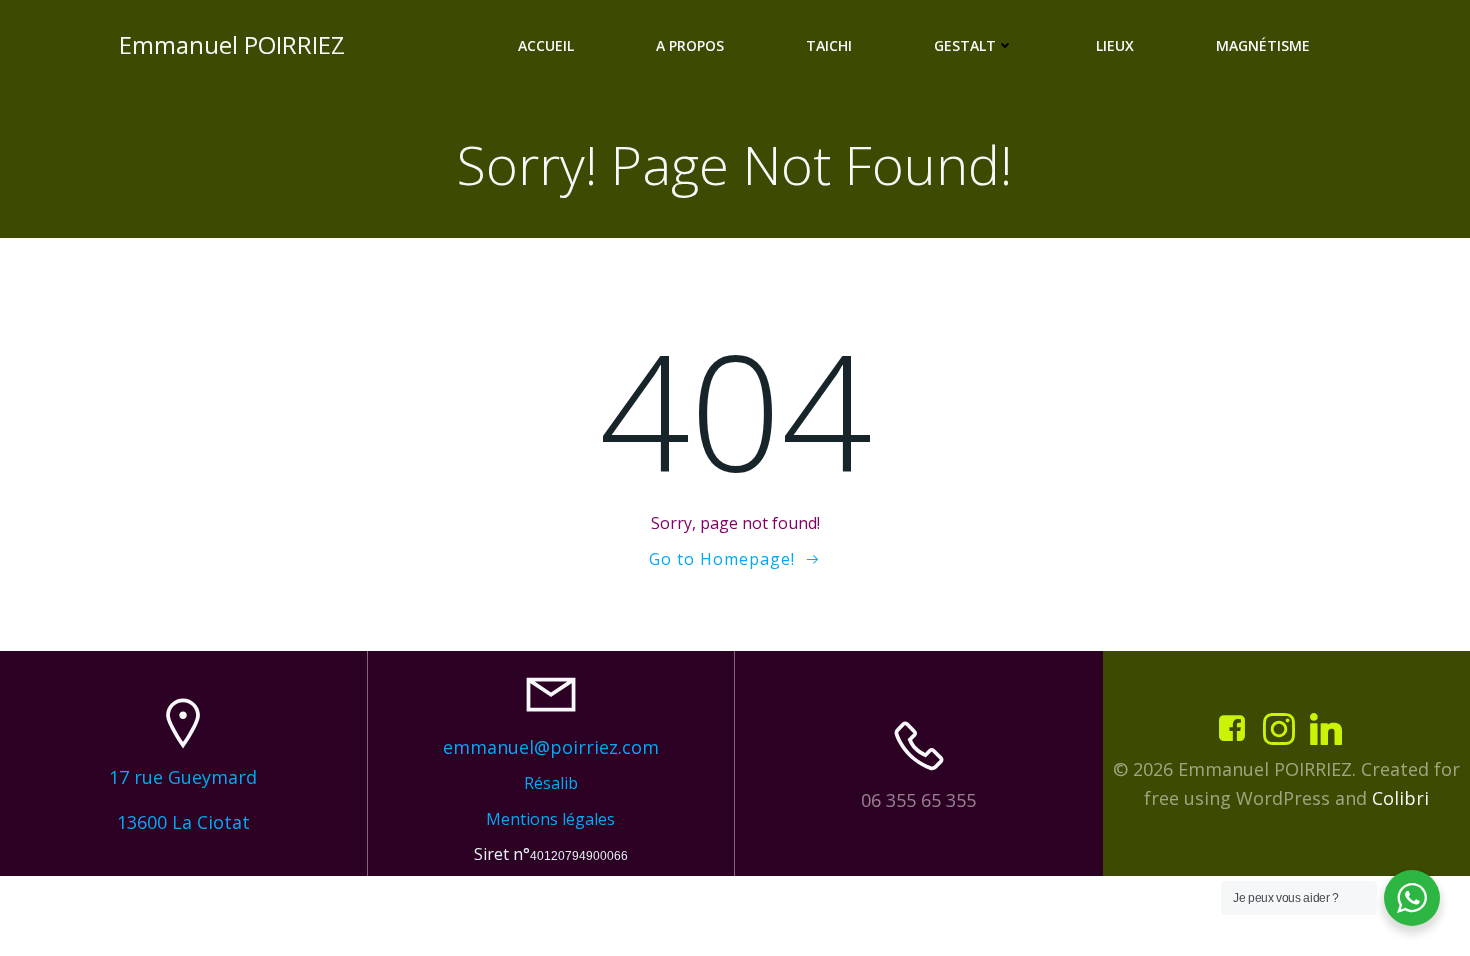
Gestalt (965, 45)
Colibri (1400, 798)
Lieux (1115, 45)
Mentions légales (550, 819)
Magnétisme (1263, 45)
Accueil (546, 45)
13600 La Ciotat (183, 822)
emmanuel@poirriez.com (551, 747)
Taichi (829, 45)
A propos (690, 45)
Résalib (551, 783)
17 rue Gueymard (183, 777)
